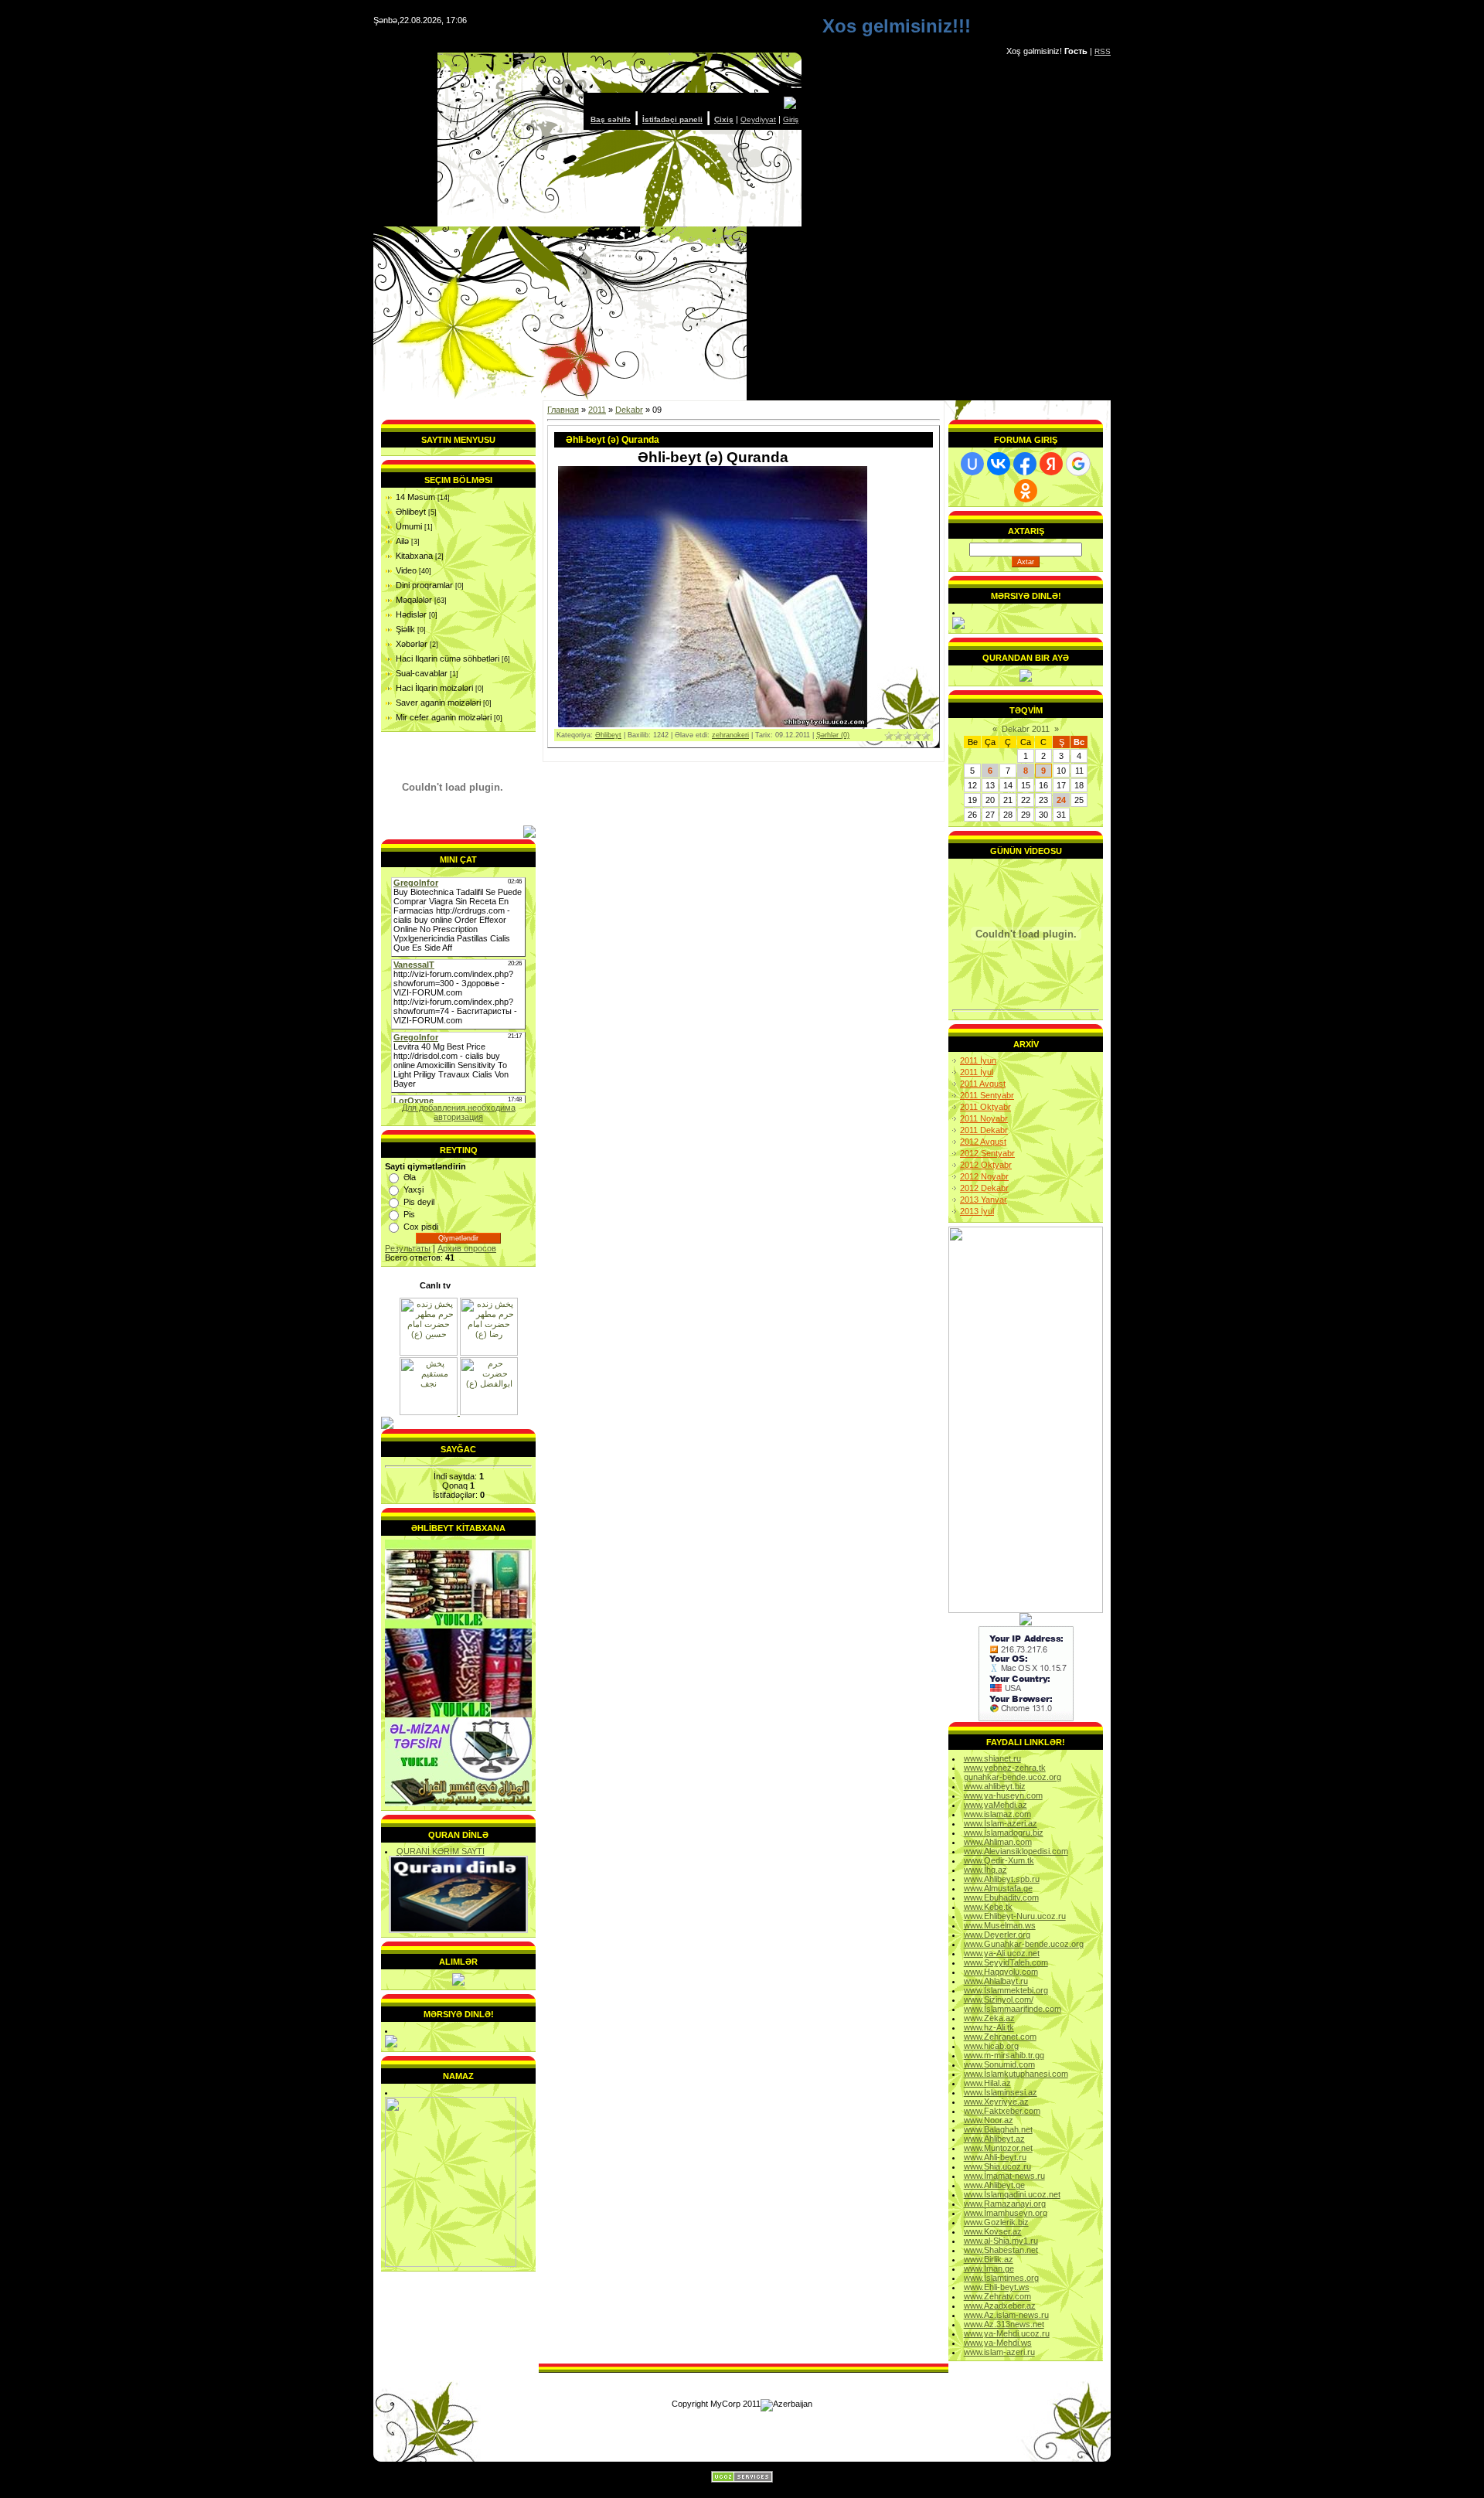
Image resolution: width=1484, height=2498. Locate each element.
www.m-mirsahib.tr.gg (1004, 2055)
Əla (410, 1177)
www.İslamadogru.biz (1004, 1833)
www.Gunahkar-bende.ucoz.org (1024, 1944)
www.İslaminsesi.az (1001, 2092)
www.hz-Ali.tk (989, 2027)
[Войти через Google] (1078, 464)
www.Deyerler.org (997, 1935)
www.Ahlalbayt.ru (996, 1981)
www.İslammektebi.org (1006, 1990)
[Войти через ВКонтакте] (999, 464)
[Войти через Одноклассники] (1026, 491)
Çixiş (724, 119)
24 (1061, 800)
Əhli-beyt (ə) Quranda (613, 440)
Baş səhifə (611, 119)
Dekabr (629, 410)
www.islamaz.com (997, 1814)
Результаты (408, 1248)
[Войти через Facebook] (1025, 464)
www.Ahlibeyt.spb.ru (1002, 1879)
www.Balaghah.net (998, 2129)
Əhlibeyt (411, 512)
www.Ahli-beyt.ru (995, 2157)
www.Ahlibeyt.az (994, 2139)
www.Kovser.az (993, 2231)
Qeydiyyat (758, 119)
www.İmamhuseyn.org (1006, 2213)
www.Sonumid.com (999, 2064)
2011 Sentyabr (987, 1095)
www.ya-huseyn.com (1003, 1795)
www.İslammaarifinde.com (1013, 2009)
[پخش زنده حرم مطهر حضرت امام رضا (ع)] (489, 1353)
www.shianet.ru (992, 1758)
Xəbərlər (412, 644)
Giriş (791, 119)
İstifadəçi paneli (672, 119)
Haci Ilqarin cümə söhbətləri (448, 659)
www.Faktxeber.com (1002, 2111)
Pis (409, 1214)
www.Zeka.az (989, 2018)
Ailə (402, 541)
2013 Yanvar (984, 1200)
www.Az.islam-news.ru (1006, 2315)
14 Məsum (415, 497)
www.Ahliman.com (998, 1842)
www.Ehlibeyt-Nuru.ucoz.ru (1015, 1916)
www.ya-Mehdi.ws (998, 2343)
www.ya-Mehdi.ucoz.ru (1007, 2333)
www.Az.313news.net (1004, 2324)
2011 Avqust (983, 1084)
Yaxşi (414, 1189)
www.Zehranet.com (1000, 2037)
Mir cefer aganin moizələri (444, 717)
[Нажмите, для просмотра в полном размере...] (713, 724)
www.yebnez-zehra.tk (1005, 1768)
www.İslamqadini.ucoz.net (1012, 2194)
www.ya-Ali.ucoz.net (1002, 1953)
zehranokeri (730, 735)
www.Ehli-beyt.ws (997, 2287)
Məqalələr (414, 600)
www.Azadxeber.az (1000, 2306)
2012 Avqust (983, 1142)
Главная (563, 410)
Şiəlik (405, 629)
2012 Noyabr (984, 1176)
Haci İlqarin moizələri (434, 688)
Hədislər (411, 614)
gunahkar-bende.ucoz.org (1013, 1777)
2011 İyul (977, 1072)
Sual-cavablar (422, 673)
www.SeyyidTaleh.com (1006, 1962)
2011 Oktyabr (985, 1107)
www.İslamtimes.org (1001, 2278)
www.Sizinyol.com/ (999, 1999)
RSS (1103, 51)
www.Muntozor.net (998, 2148)
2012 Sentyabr (987, 1153)
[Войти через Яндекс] (1051, 464)
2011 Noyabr (984, 1118)
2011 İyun (978, 1060)
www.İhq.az (985, 1870)
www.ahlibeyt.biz (995, 1786)
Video (406, 570)
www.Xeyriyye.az (996, 2102)
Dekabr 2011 (1026, 729)
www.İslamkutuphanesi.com (1016, 2074)
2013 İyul (977, 1211)
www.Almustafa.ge (998, 1888)
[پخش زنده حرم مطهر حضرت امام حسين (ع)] (429, 1353)
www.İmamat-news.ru (1004, 2176)
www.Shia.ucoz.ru (997, 2166)
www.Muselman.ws (1000, 1925)
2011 (597, 410)
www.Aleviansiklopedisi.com (1016, 1851)
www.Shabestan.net (1001, 2250)
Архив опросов (467, 1248)
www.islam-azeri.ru (999, 2352)
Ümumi (409, 526)
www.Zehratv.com (997, 2296)
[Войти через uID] (972, 464)
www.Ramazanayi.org (1005, 2204)
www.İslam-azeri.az (1001, 1823)
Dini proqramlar (424, 585)
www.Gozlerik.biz (996, 2222)
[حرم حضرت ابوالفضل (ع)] (489, 1412)
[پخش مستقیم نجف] (430, 1412)
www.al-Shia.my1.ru (1001, 2241)
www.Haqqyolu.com (1001, 1972)
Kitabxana (414, 556)
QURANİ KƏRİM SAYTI (441, 1851)
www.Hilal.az (987, 2083)
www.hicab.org (991, 2046)
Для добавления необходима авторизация (459, 1112)
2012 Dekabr (984, 1188)
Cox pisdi (421, 1227)
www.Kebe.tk (988, 1907)
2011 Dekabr (984, 1130)
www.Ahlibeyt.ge (994, 2185)
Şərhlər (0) (833, 735)
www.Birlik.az (989, 2259)
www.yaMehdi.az (996, 1805)
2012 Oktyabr (986, 1165)
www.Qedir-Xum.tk (999, 1860)
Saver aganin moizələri (438, 703)
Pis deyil (419, 1202)
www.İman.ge (989, 2268)
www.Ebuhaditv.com (1001, 1897)
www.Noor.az (989, 2120)
